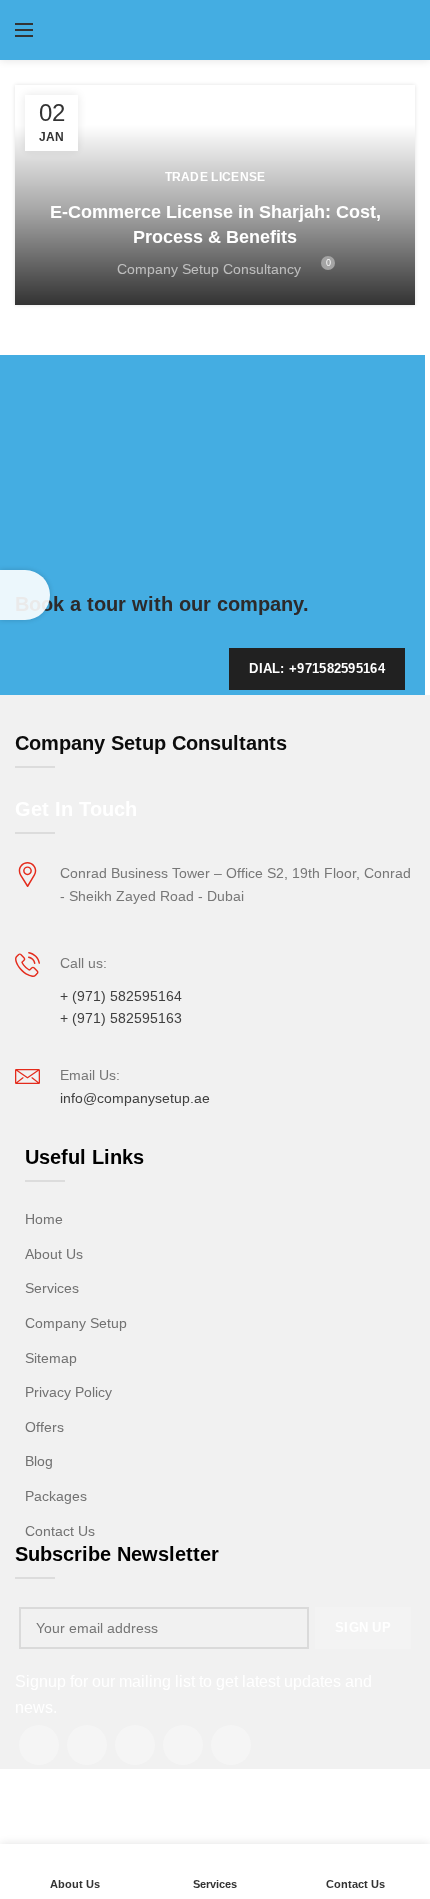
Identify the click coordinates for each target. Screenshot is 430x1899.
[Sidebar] (25, 595)
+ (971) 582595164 (121, 996)
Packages (56, 1496)
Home (44, 1219)
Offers (44, 1427)
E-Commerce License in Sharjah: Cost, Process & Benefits (215, 224)
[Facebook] (39, 1745)
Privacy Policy (68, 1392)
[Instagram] (87, 1745)
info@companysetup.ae (135, 1098)
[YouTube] (135, 1745)
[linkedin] (231, 1745)
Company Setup (76, 1323)
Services (52, 1288)
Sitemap (51, 1358)
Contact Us (60, 1531)
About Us (54, 1254)
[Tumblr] (183, 1745)
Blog (39, 1461)
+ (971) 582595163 (121, 1018)
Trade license (215, 177)
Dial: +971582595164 (317, 668)
